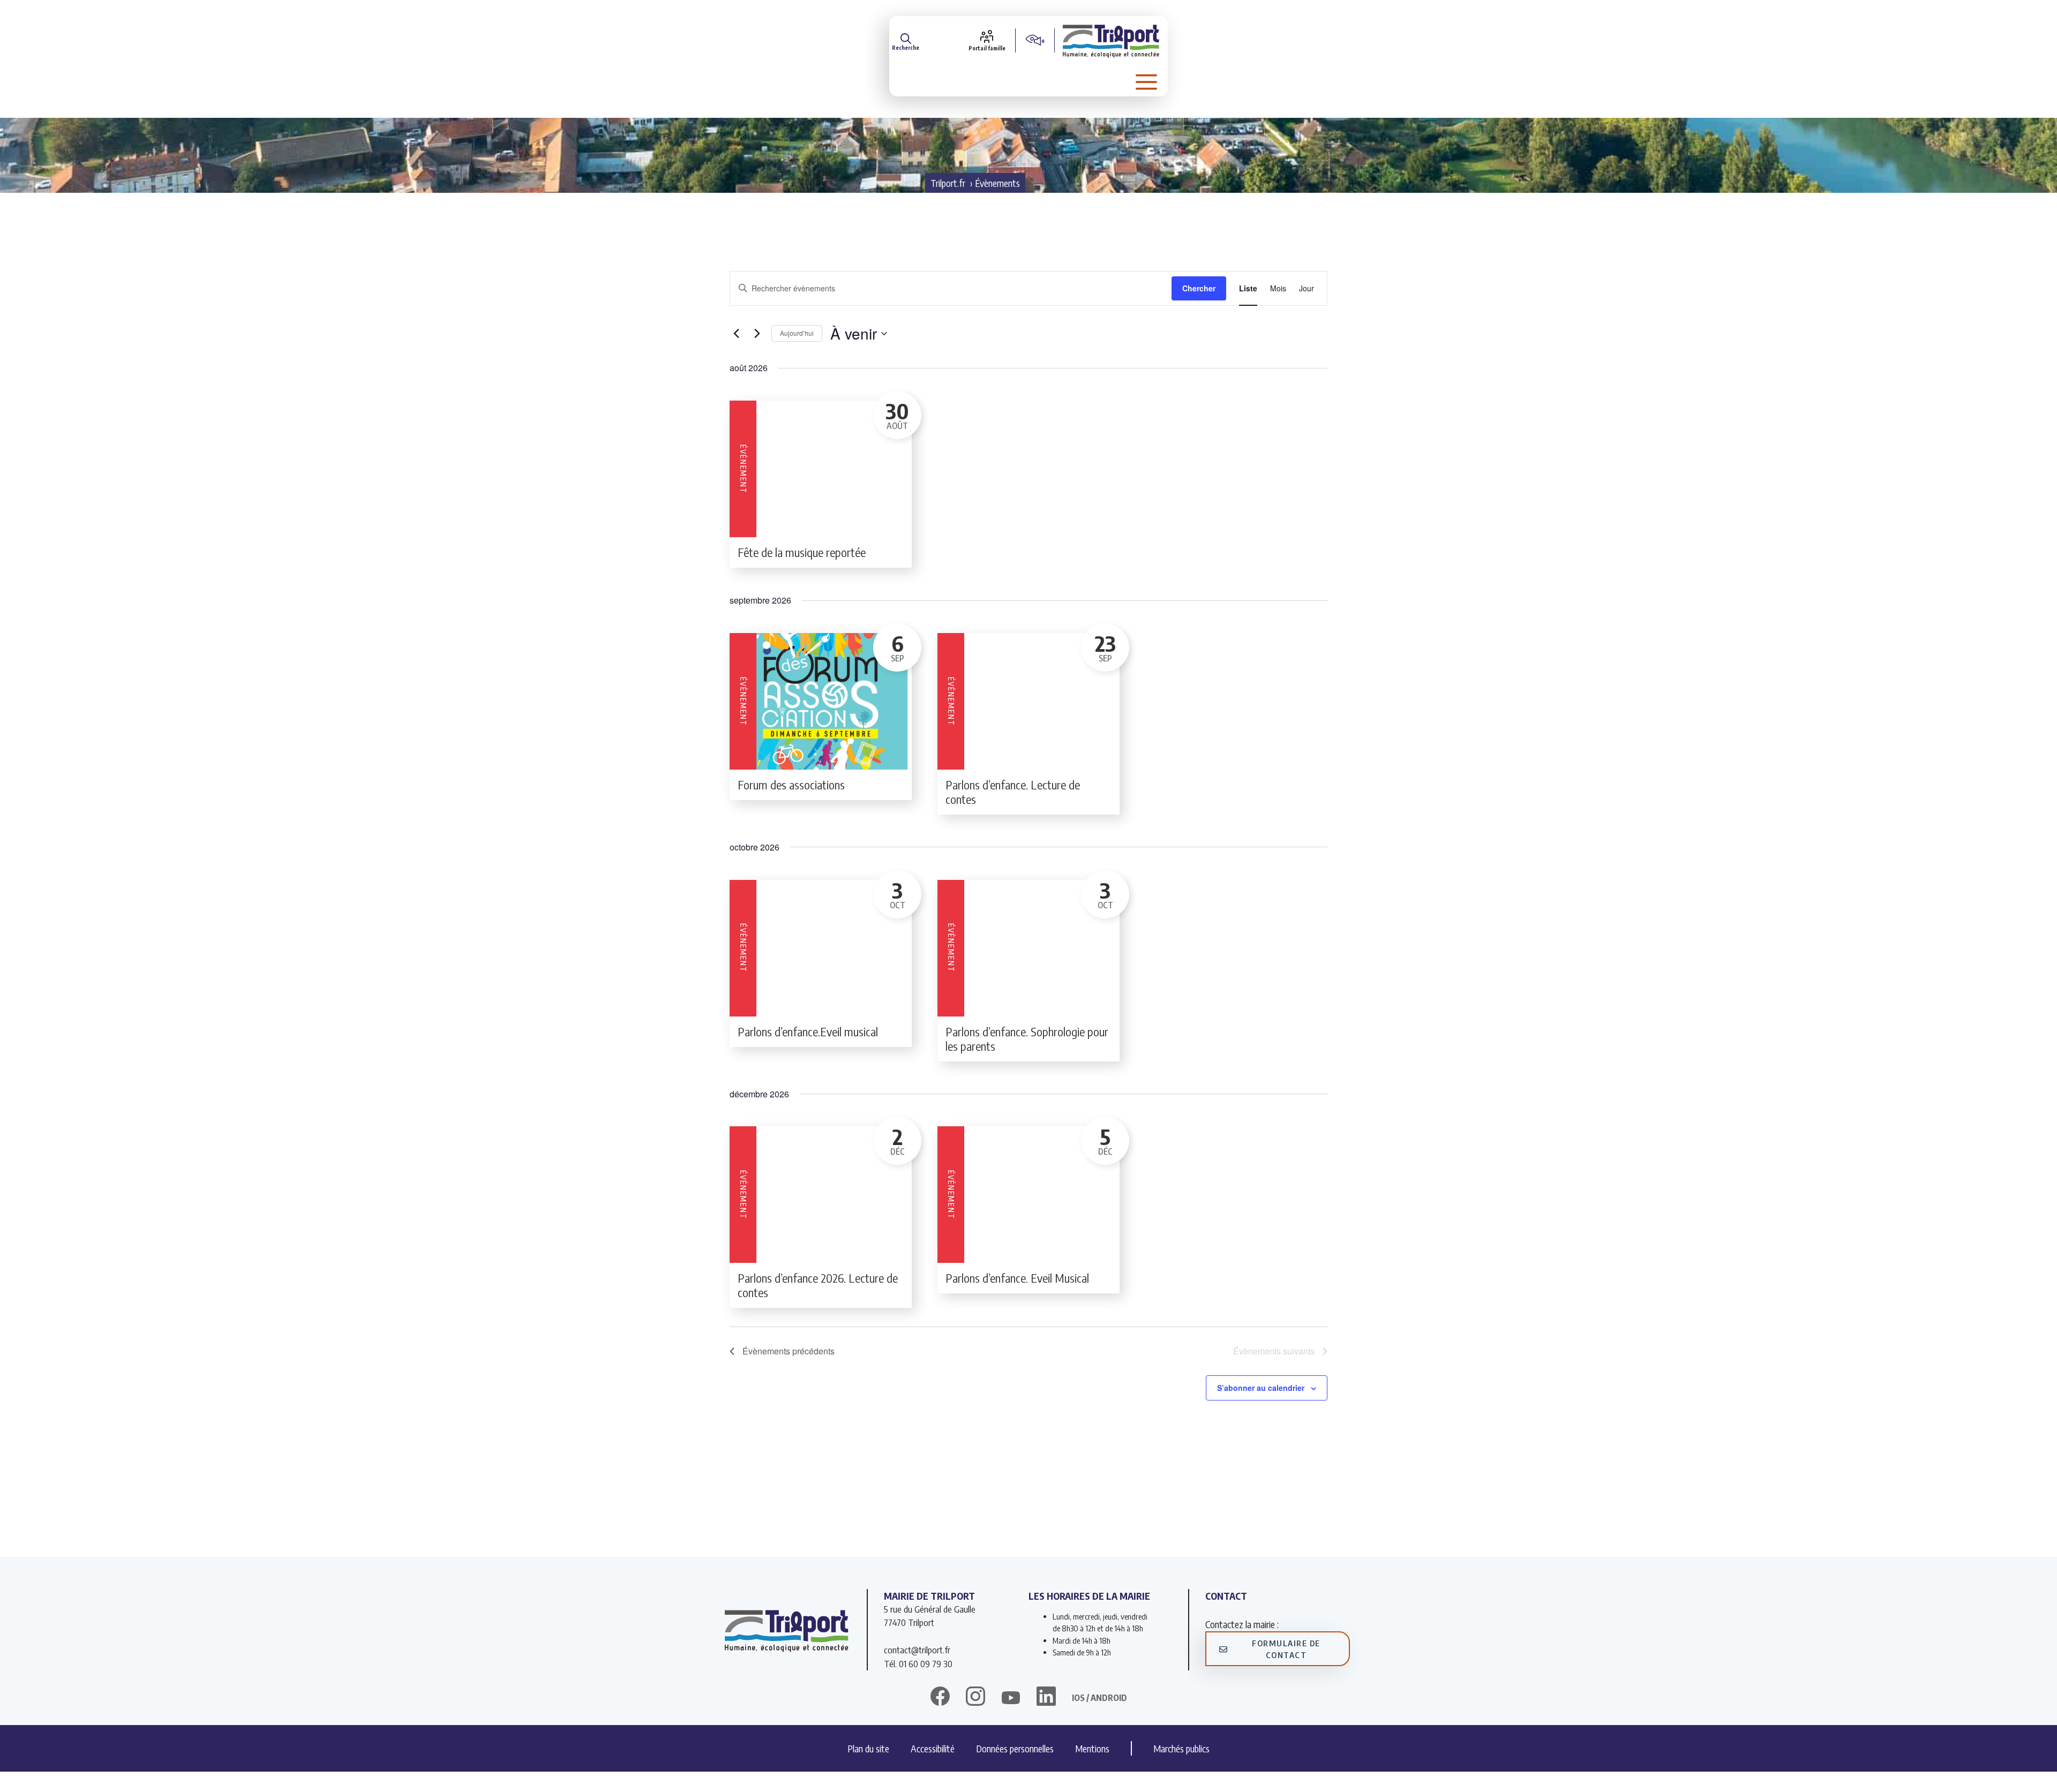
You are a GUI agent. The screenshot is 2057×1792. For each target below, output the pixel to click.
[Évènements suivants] (757, 334)
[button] (906, 40)
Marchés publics (1181, 1748)
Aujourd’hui (797, 333)
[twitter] (1011, 1698)
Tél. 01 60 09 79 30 (918, 1663)
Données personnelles (1015, 1748)
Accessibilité (933, 1748)
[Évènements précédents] (736, 334)
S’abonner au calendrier (1261, 1388)
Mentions (1092, 1748)
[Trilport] (1111, 40)
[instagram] (975, 1698)
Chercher (1199, 288)
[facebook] (940, 1698)
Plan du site (868, 1748)
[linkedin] (1046, 1698)
